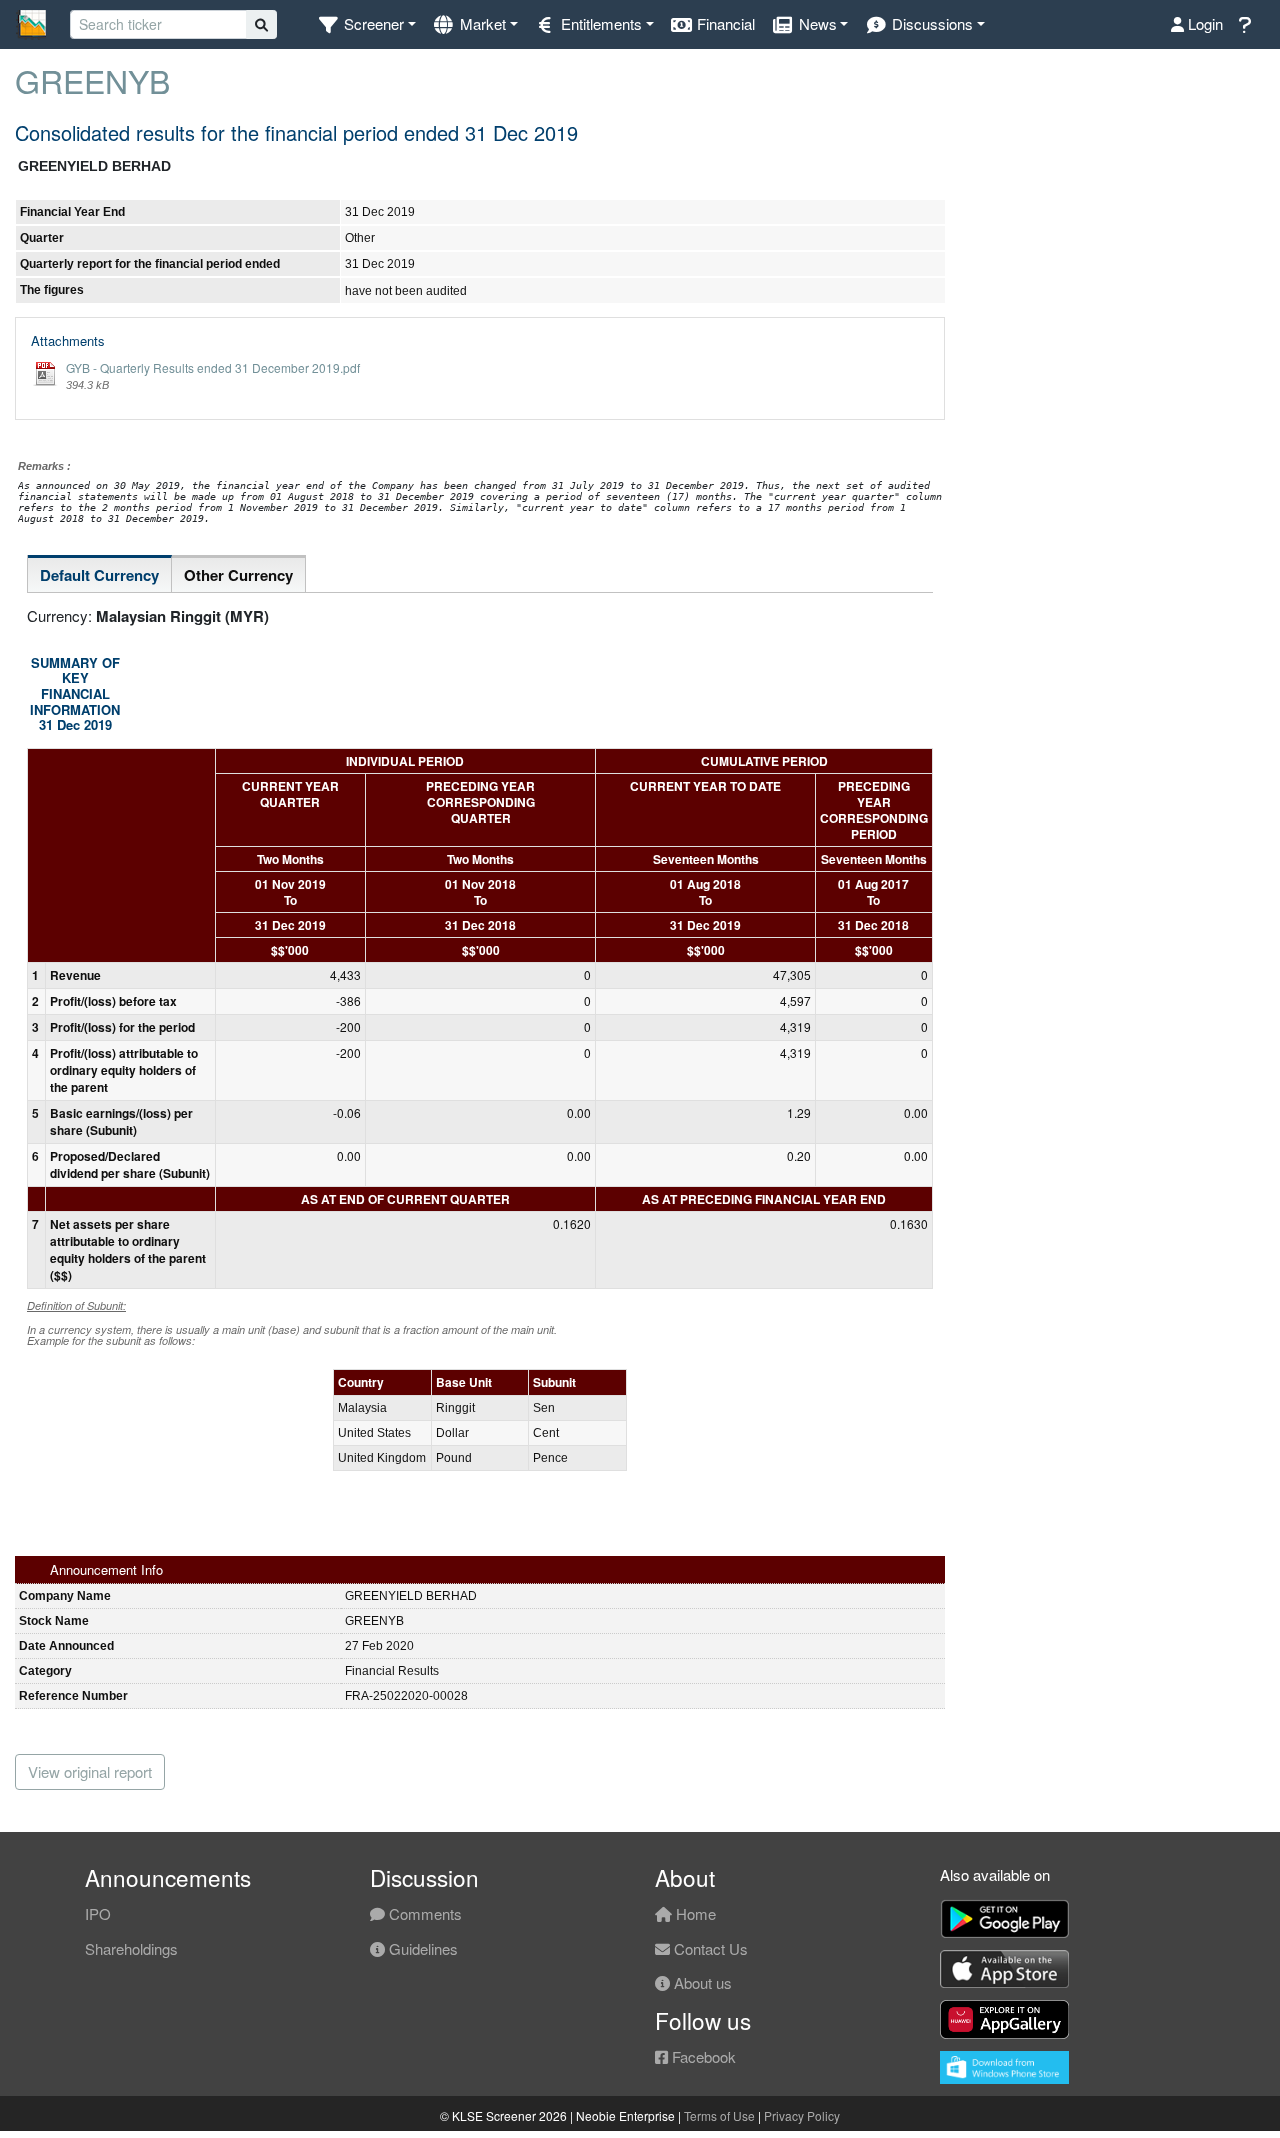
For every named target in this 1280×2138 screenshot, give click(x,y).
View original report (90, 1771)
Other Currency (238, 575)
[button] (366, 24)
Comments (423, 1913)
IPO (98, 1913)
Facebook (702, 2056)
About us (701, 1982)
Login (1203, 23)
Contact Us (709, 1948)
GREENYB (92, 80)
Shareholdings (131, 1948)
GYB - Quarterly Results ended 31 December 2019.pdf (213, 367)
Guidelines (421, 1948)
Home (694, 1913)
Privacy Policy (802, 2115)
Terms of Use (719, 2115)
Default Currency (99, 575)
